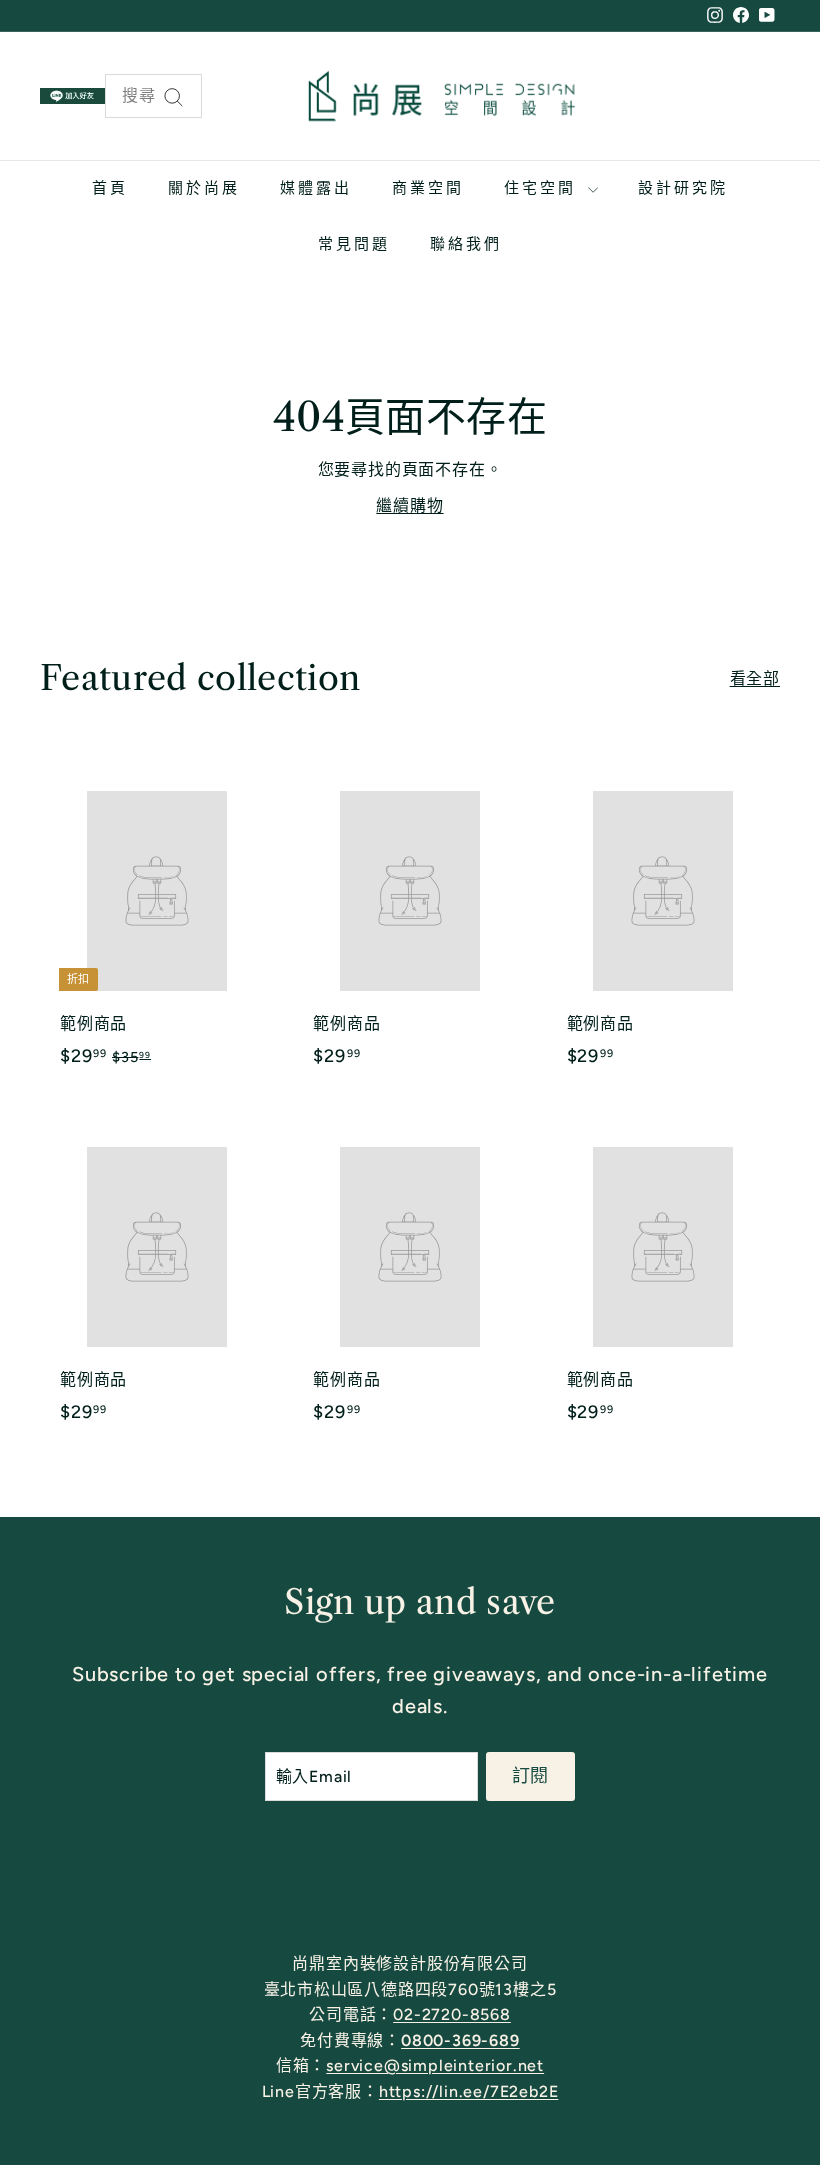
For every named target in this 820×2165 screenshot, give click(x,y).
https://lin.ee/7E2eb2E (469, 2091)
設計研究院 (683, 188)
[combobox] (154, 96)
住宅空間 (543, 188)
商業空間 (428, 188)
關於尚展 (204, 188)
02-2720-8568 (452, 2014)
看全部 (755, 678)
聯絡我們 (466, 244)
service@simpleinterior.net (435, 2065)
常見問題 (354, 244)
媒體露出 (316, 188)
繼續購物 (409, 505)
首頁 (110, 188)
